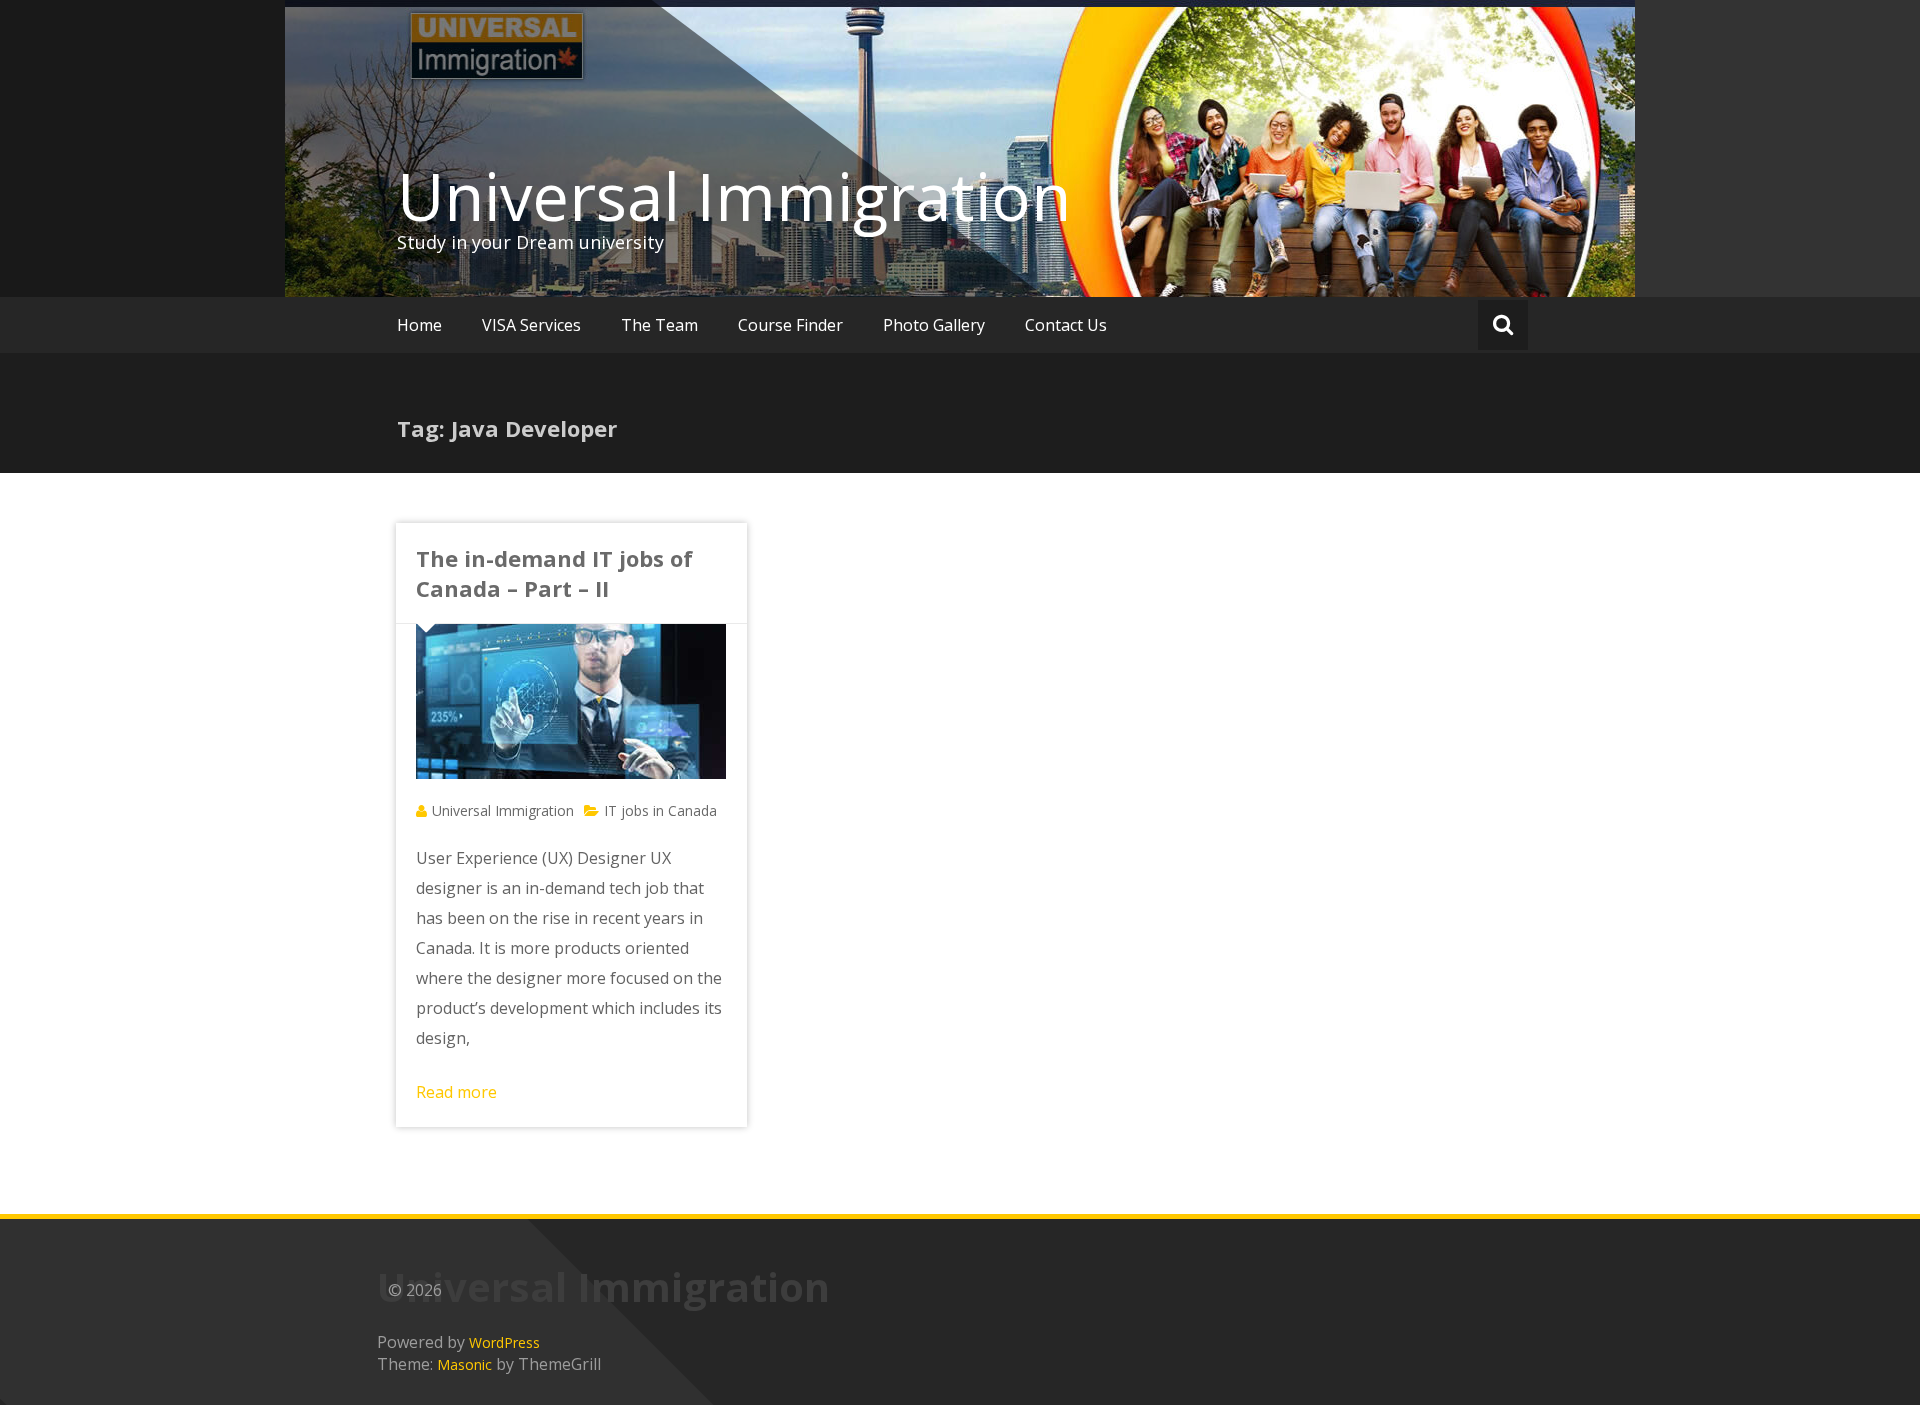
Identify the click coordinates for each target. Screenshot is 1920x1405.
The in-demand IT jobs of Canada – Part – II (554, 573)
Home (419, 325)
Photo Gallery (934, 325)
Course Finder (790, 325)
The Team (659, 325)
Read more (456, 1092)
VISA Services (531, 325)
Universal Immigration (734, 196)
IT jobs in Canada (660, 810)
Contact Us (1066, 325)
